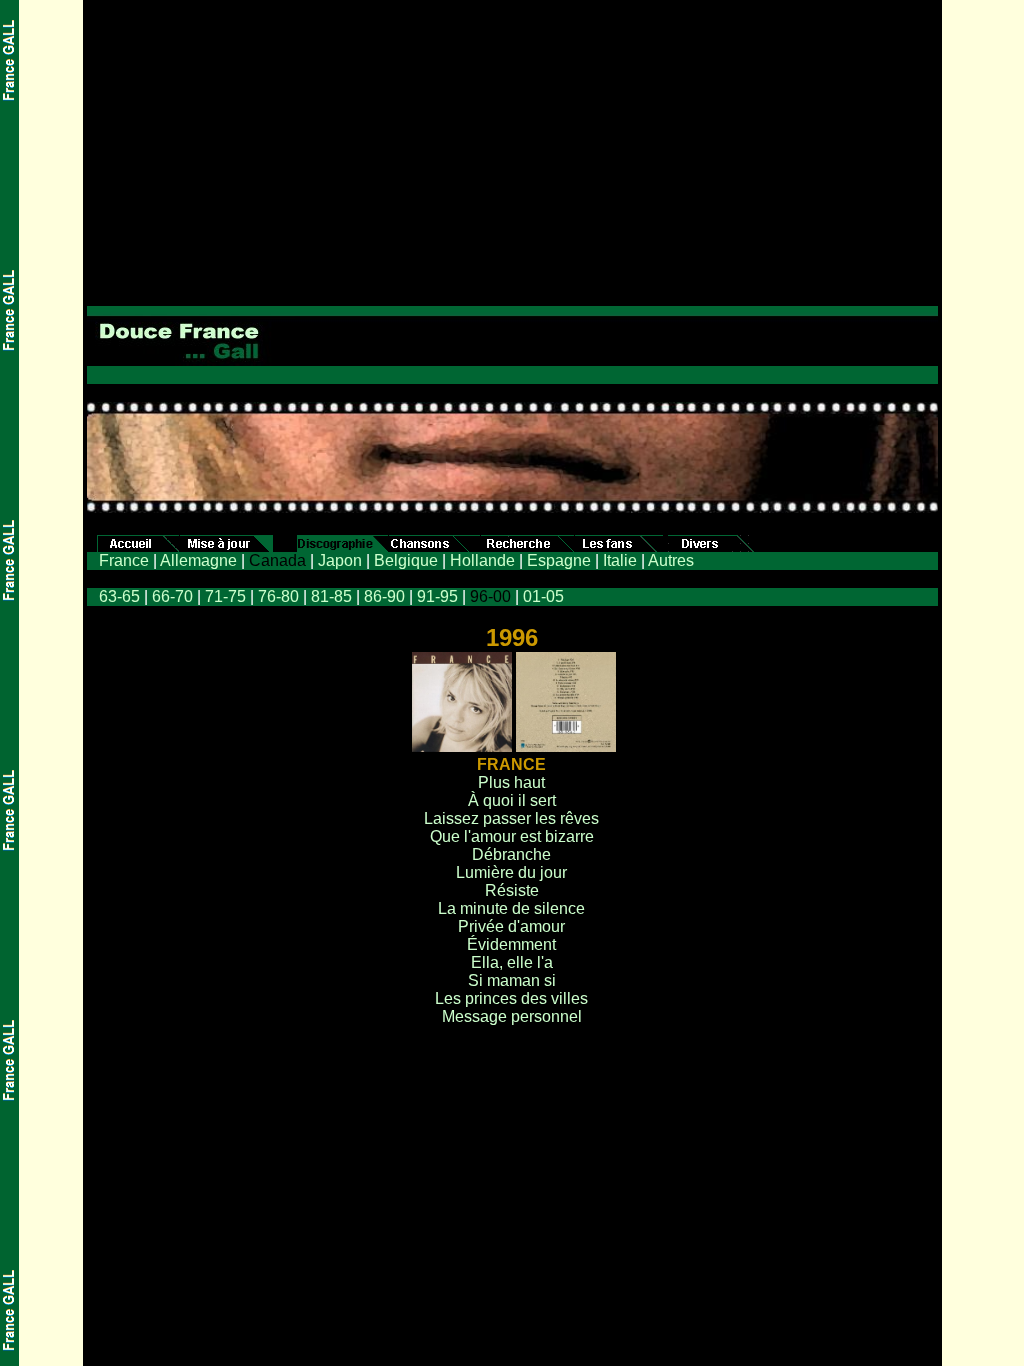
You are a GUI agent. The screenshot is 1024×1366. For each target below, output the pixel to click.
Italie (620, 560)
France (124, 560)
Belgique (406, 560)
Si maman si (512, 980)
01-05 (543, 596)
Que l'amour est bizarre (512, 836)
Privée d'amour (511, 926)
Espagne (559, 560)
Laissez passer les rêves (511, 818)
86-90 (384, 596)
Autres (671, 560)
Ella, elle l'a (512, 962)
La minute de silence (511, 908)
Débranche (511, 854)
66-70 (172, 596)
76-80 (278, 596)
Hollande (482, 560)
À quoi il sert (512, 800)
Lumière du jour (511, 872)
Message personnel (512, 1016)
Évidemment (511, 944)
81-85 (331, 596)
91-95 (437, 596)
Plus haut (511, 782)
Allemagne (198, 560)
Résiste (512, 890)
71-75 (225, 596)
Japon (340, 560)
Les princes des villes (511, 998)
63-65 (119, 596)
